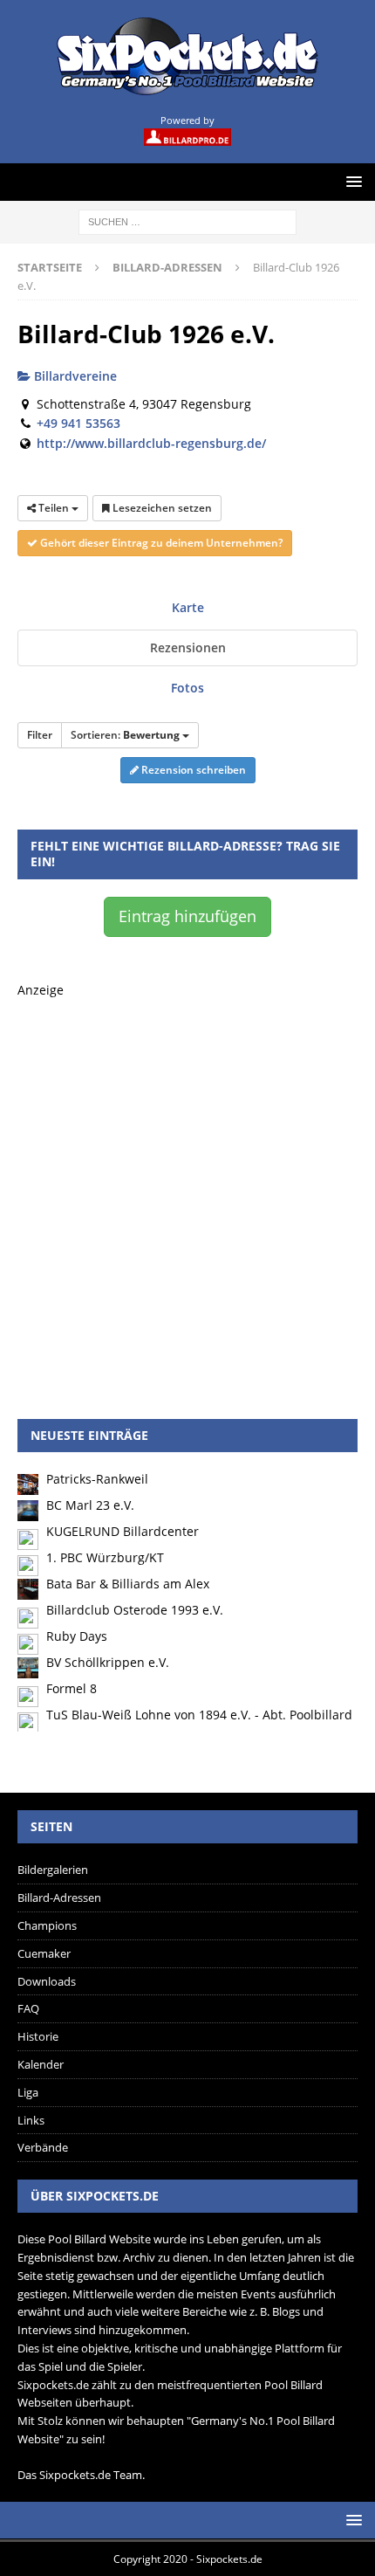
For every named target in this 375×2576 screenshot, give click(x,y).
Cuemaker (44, 1953)
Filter (40, 735)
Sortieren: (125, 735)
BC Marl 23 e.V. (90, 1505)
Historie (38, 2036)
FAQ (28, 2008)
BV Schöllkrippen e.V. (108, 1662)
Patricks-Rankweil (97, 1479)
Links (31, 2120)
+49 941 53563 (78, 423)
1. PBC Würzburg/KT (105, 1557)
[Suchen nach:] (187, 220)
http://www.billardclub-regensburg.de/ (151, 443)
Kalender (41, 2064)
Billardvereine (74, 376)
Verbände (43, 2147)
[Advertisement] (187, 1188)
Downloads (47, 1981)
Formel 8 (72, 1688)
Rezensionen (188, 647)
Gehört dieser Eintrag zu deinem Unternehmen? (160, 543)
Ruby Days (77, 1636)
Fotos (187, 688)
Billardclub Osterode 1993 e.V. (135, 1610)
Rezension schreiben (192, 770)
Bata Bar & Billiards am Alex (128, 1584)
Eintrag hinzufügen (187, 916)
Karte (188, 607)
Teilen (54, 508)
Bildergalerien (53, 1870)
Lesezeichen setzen (161, 508)
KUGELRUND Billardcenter (123, 1531)
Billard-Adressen (59, 1898)
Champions (47, 1925)
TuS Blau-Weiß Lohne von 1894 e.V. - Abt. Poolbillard (199, 1715)
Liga (28, 2092)
